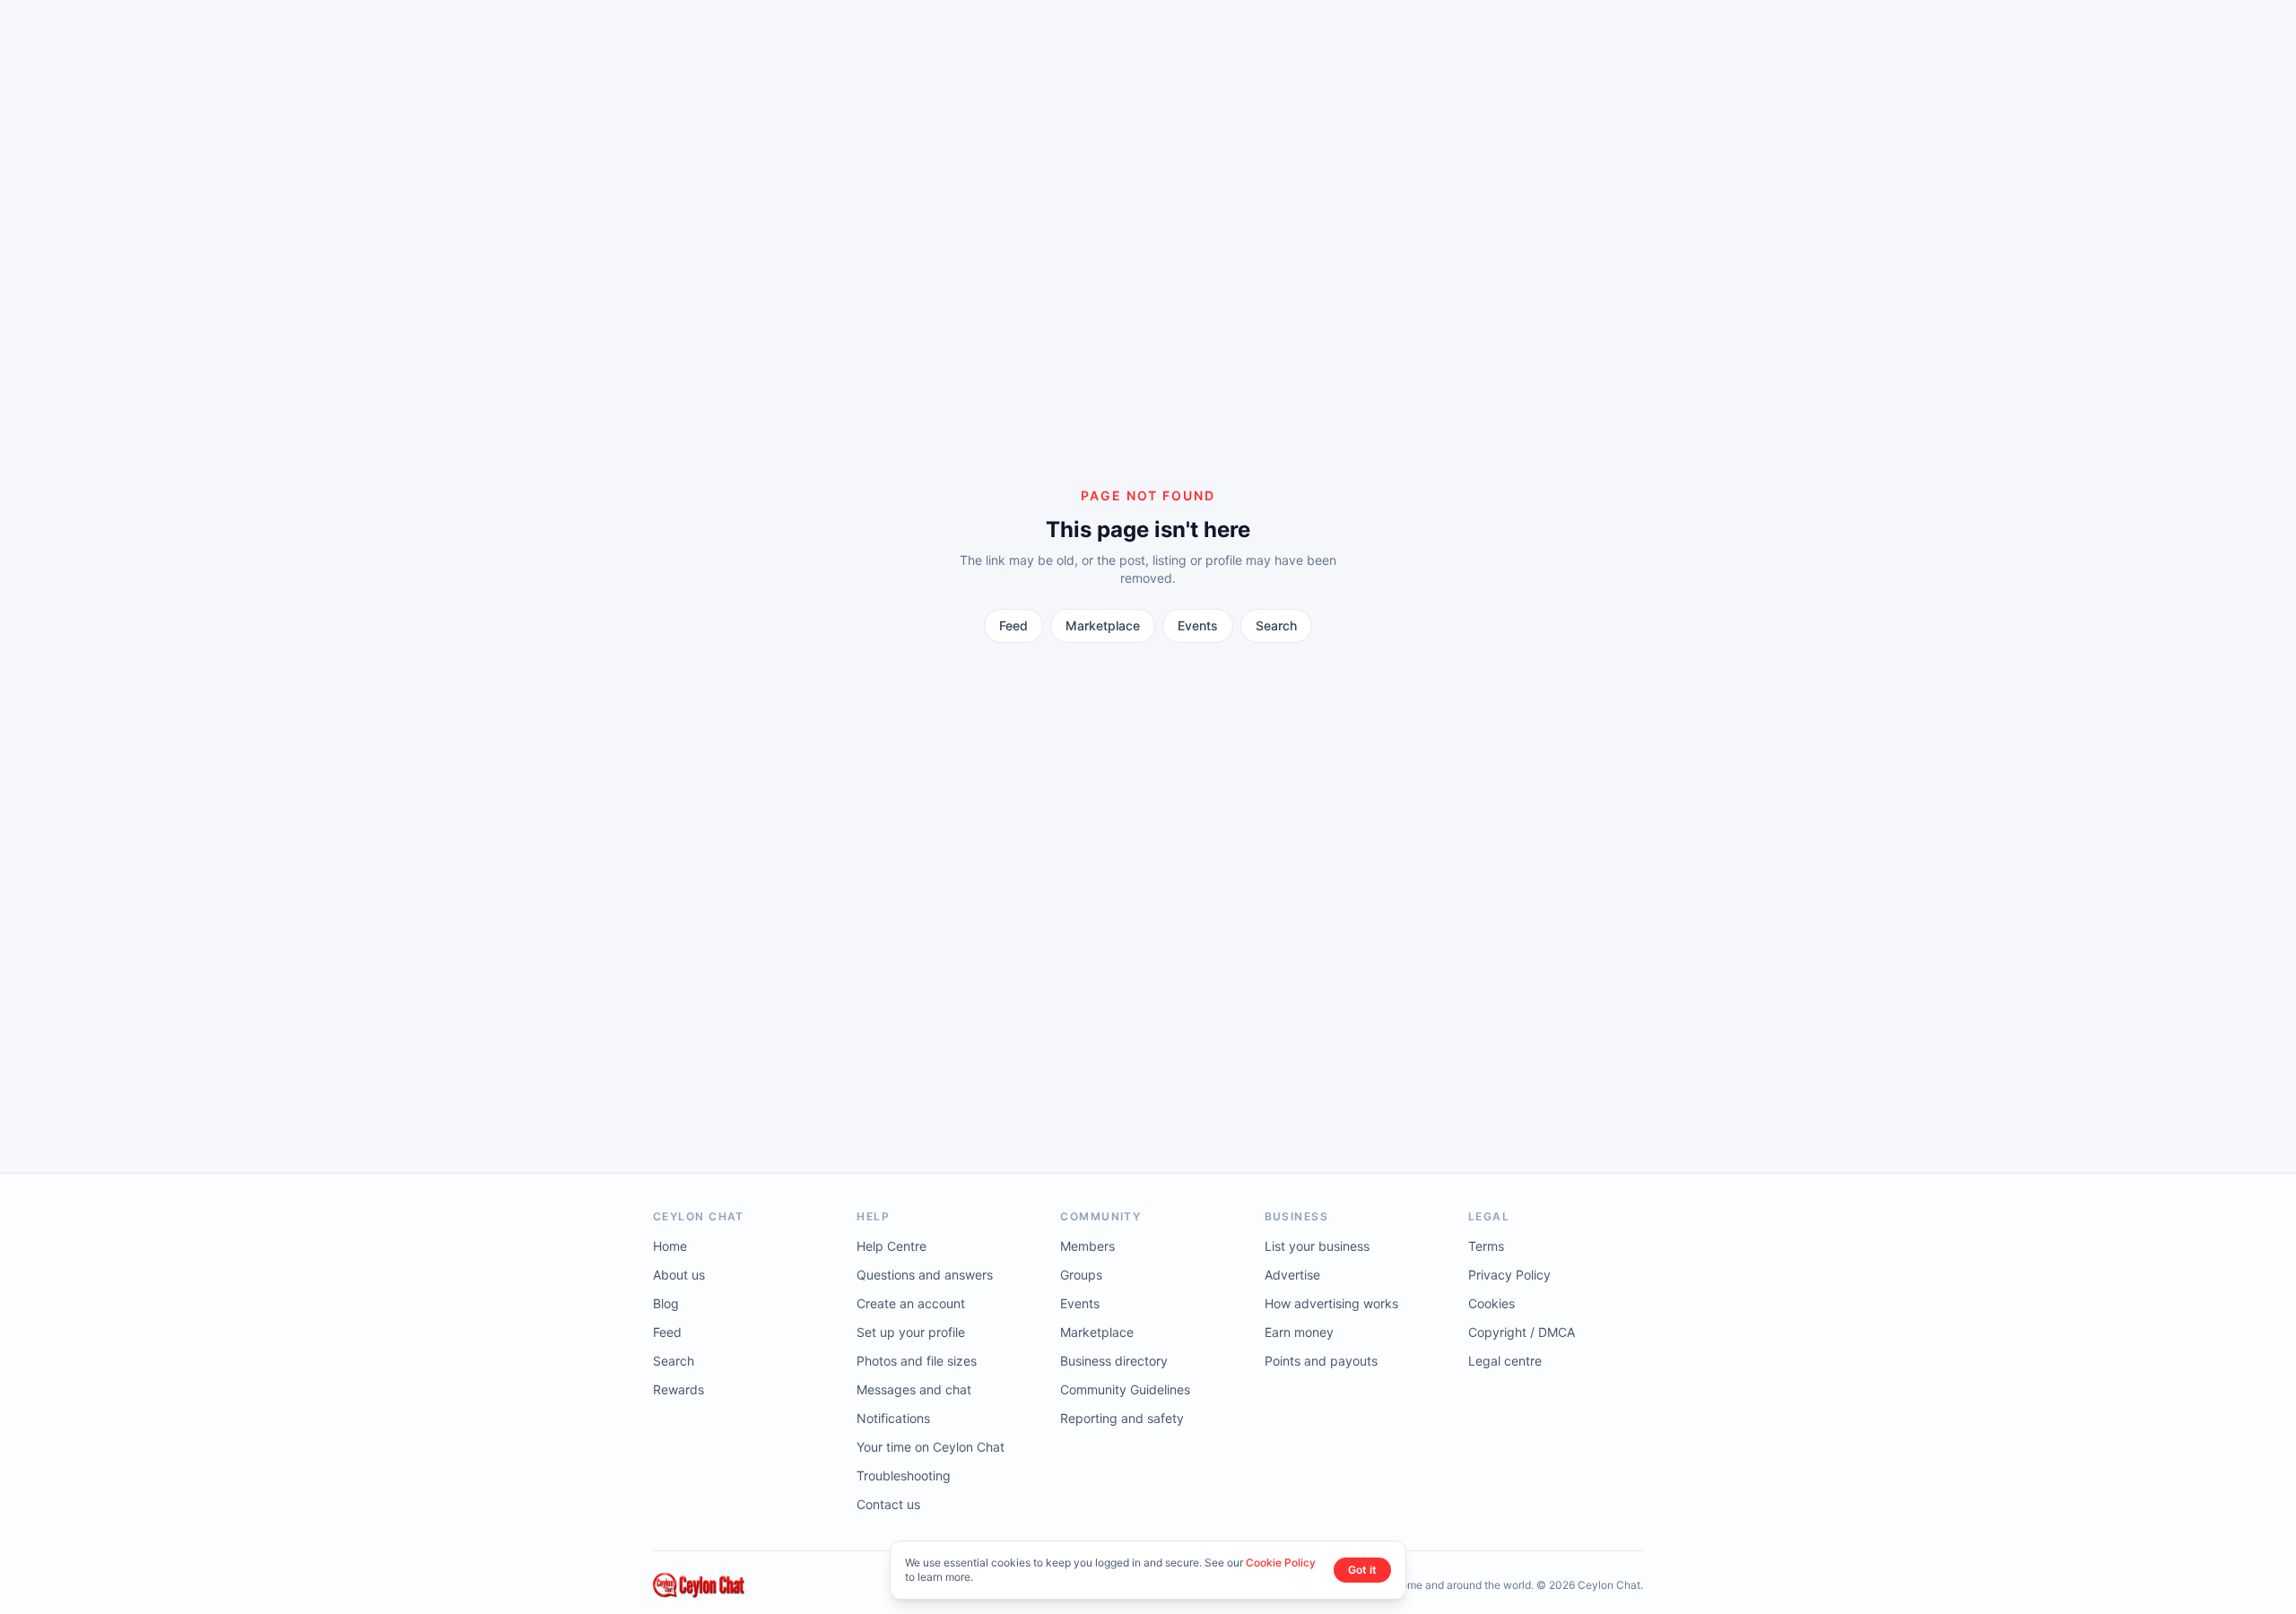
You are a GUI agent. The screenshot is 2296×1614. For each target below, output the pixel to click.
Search (1276, 625)
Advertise (1292, 1275)
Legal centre (1505, 1361)
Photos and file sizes (917, 1361)
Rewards (678, 1389)
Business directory (1114, 1361)
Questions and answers (925, 1275)
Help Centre (891, 1246)
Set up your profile (911, 1332)
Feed (1013, 625)
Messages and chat (914, 1389)
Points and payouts (1321, 1361)
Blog (666, 1303)
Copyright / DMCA (1522, 1332)
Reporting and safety (1122, 1418)
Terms (1486, 1246)
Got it (1362, 1570)
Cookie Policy (1281, 1562)
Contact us (888, 1504)
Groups (1081, 1275)
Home (670, 1246)
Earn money (1299, 1332)
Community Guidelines (1125, 1389)
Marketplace (1103, 625)
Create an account (911, 1303)
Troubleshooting (904, 1475)
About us (679, 1275)
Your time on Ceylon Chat (931, 1447)
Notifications (893, 1418)
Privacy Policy (1509, 1275)
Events (1198, 625)
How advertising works (1331, 1303)
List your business (1317, 1246)
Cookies (1492, 1303)
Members (1087, 1246)
